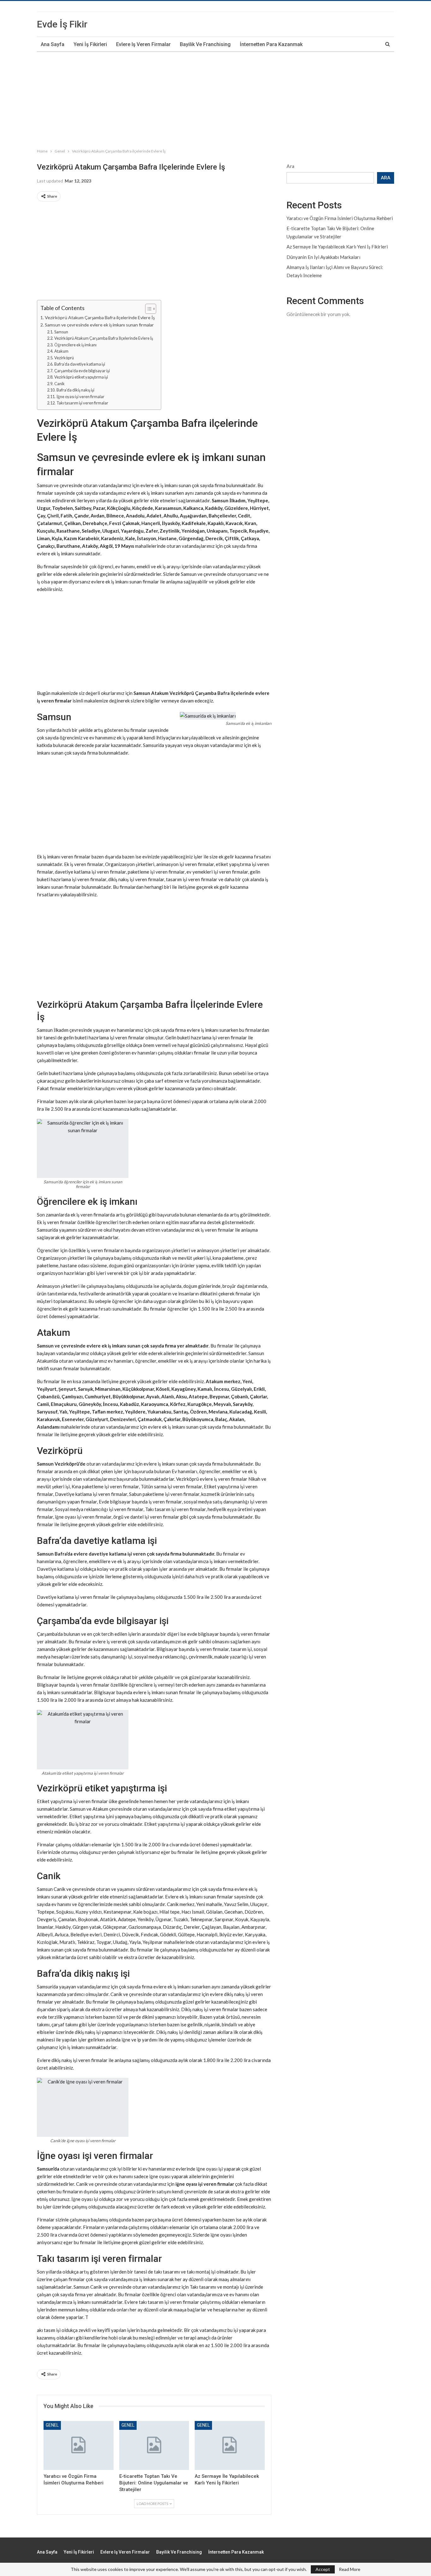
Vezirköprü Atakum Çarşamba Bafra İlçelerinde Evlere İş (104, 338)
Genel (52, 2425)
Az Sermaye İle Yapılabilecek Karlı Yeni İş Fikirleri (337, 247)
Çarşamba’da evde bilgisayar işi (82, 371)
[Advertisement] (189, 99)
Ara (290, 166)
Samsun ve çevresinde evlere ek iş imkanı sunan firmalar (99, 325)
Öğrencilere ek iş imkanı (75, 345)
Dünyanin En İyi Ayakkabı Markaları (323, 257)
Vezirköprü (64, 358)
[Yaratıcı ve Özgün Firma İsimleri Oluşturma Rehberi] (79, 2445)
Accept (323, 2569)
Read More (350, 2569)
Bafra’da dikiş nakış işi (75, 390)
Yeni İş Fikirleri (90, 44)
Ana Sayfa (53, 44)
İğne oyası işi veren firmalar (80, 397)
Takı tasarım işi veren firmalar (82, 403)
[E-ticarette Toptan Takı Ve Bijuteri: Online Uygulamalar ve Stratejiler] (154, 2445)
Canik (59, 384)
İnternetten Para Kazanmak (271, 44)
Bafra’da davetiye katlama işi (80, 364)
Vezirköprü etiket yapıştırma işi (81, 377)
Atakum (61, 351)
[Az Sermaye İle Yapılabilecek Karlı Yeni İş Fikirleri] (230, 2445)
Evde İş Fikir (62, 24)
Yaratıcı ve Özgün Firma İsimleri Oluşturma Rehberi (340, 218)
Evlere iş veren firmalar (143, 44)
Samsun (61, 332)
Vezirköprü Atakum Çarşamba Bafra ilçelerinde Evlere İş (100, 317)
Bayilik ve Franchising (205, 44)
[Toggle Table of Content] (148, 309)
